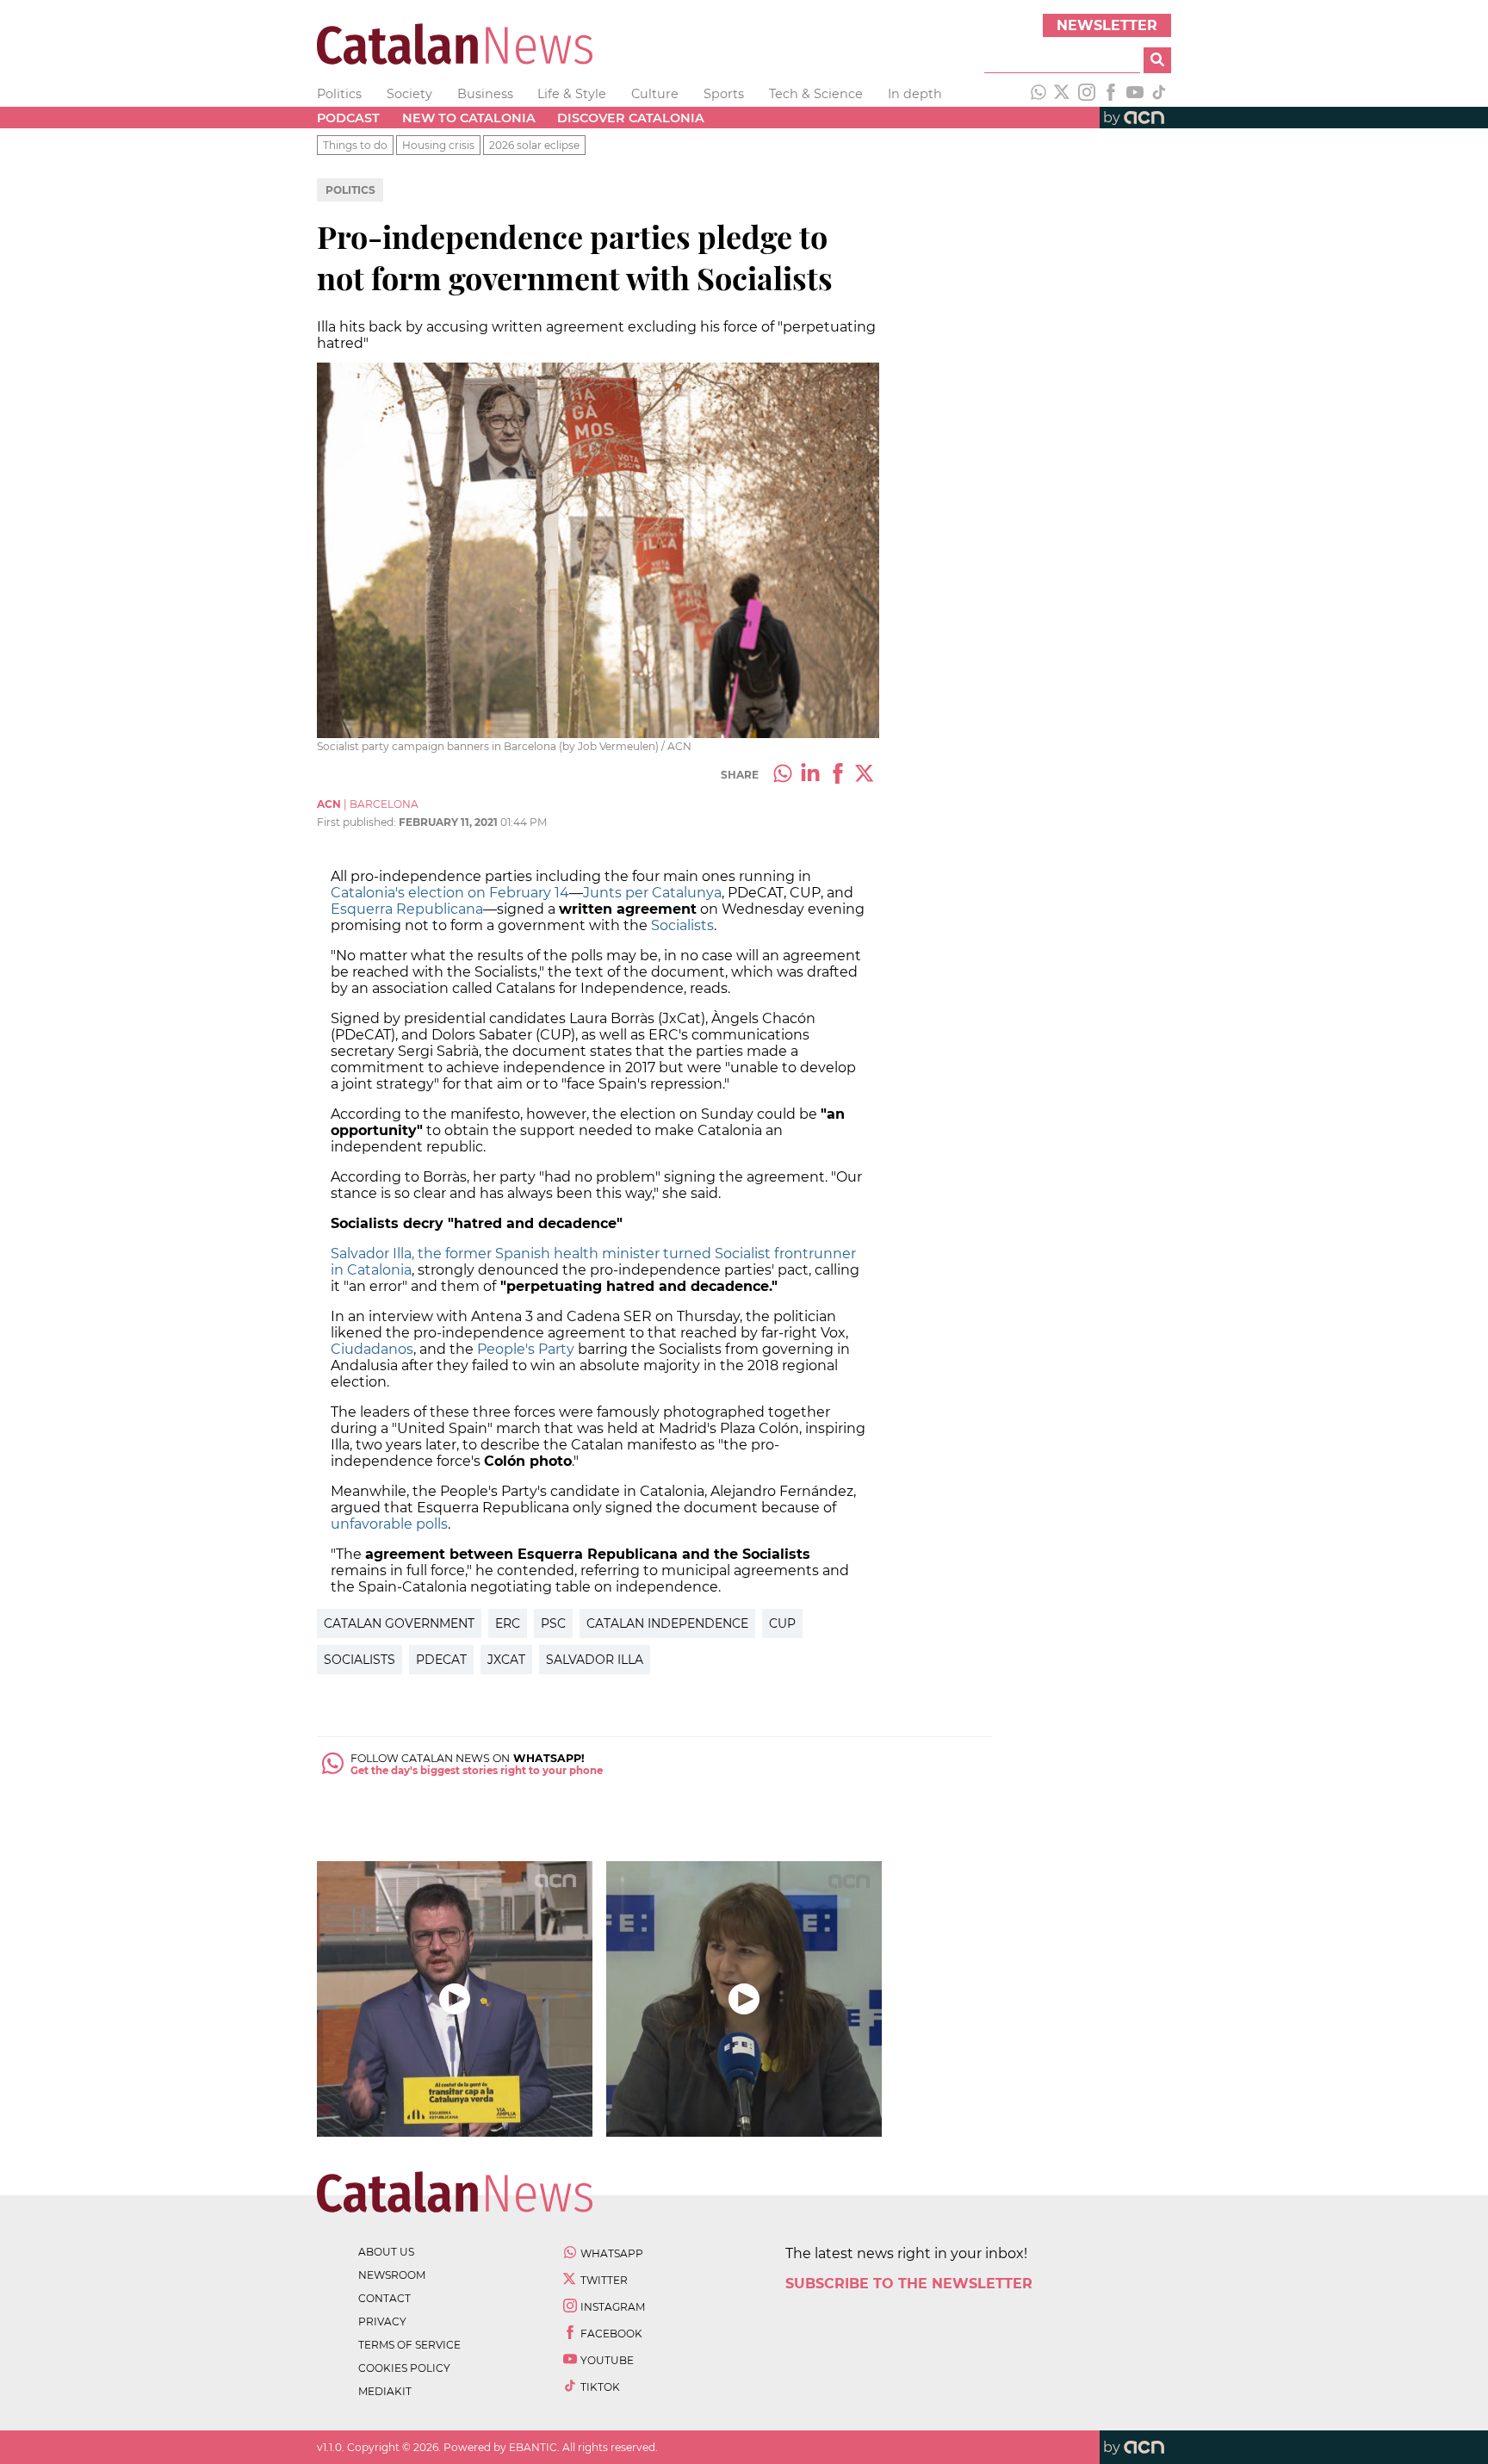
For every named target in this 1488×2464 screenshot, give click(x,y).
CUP (782, 1623)
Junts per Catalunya (652, 893)
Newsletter (1107, 25)
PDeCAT (441, 1660)
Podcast (348, 118)
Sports (724, 94)
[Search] (1157, 60)
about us (386, 2252)
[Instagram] (1087, 94)
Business (485, 94)
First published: (358, 822)
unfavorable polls (389, 1524)
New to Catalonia (469, 118)
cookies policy (404, 2368)
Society (409, 94)
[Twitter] (1063, 94)
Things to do (355, 145)
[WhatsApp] (1038, 94)
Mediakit (385, 2391)
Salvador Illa (595, 1660)
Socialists (682, 925)
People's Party (526, 1349)
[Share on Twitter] (865, 775)
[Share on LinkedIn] (810, 775)
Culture (655, 94)
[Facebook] (1111, 94)
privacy (382, 2321)
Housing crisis (438, 145)
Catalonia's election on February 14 (450, 893)
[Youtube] (1135, 94)
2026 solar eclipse (534, 145)
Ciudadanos (372, 1349)
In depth (915, 94)
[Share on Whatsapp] (783, 775)
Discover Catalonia (631, 118)
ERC (508, 1623)
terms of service (409, 2345)
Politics (339, 94)
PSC (553, 1623)
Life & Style (572, 94)
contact (384, 2298)
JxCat (506, 1660)
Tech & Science (816, 94)
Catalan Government (399, 1623)
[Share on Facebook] (838, 775)
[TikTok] (1159, 94)
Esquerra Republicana (407, 909)
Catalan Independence (667, 1623)
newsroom (392, 2275)
